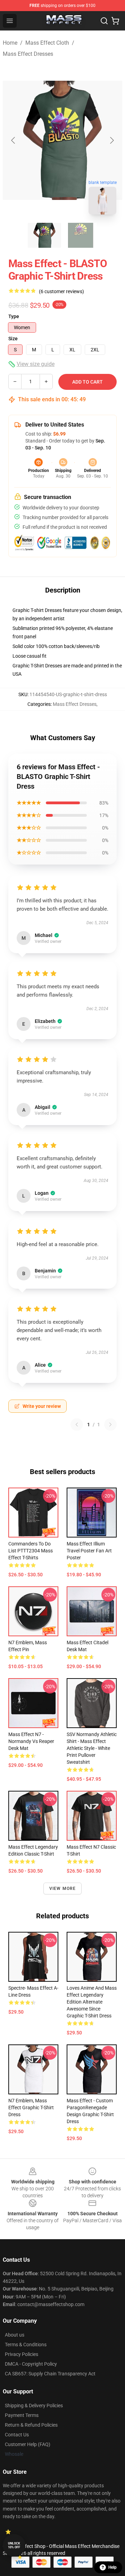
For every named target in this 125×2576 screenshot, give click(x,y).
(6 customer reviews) (61, 291)
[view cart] (115, 21)
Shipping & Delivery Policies (34, 2406)
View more (63, 1889)
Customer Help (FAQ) (28, 2444)
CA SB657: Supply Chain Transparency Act (50, 2374)
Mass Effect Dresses (28, 54)
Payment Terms (22, 2415)
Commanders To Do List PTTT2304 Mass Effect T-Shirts (31, 1551)
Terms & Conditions (26, 2345)
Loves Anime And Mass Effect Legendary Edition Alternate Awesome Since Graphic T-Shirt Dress (92, 2002)
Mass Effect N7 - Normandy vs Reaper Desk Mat (31, 1741)
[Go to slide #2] (81, 235)
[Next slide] (111, 140)
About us (15, 2335)
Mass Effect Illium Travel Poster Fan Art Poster (89, 1551)
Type (14, 316)
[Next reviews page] (110, 1425)
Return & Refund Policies (31, 2425)
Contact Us (17, 2435)
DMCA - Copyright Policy (31, 2364)
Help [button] (112, 2567)
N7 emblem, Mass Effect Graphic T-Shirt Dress (31, 2108)
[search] (104, 21)
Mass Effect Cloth (47, 43)
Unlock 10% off (14, 2545)
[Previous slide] (14, 140)
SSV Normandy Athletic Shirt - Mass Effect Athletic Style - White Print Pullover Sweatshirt (92, 1748)
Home (10, 43)
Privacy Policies (22, 2354)
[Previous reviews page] (77, 1425)
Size (13, 339)
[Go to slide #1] (44, 235)
